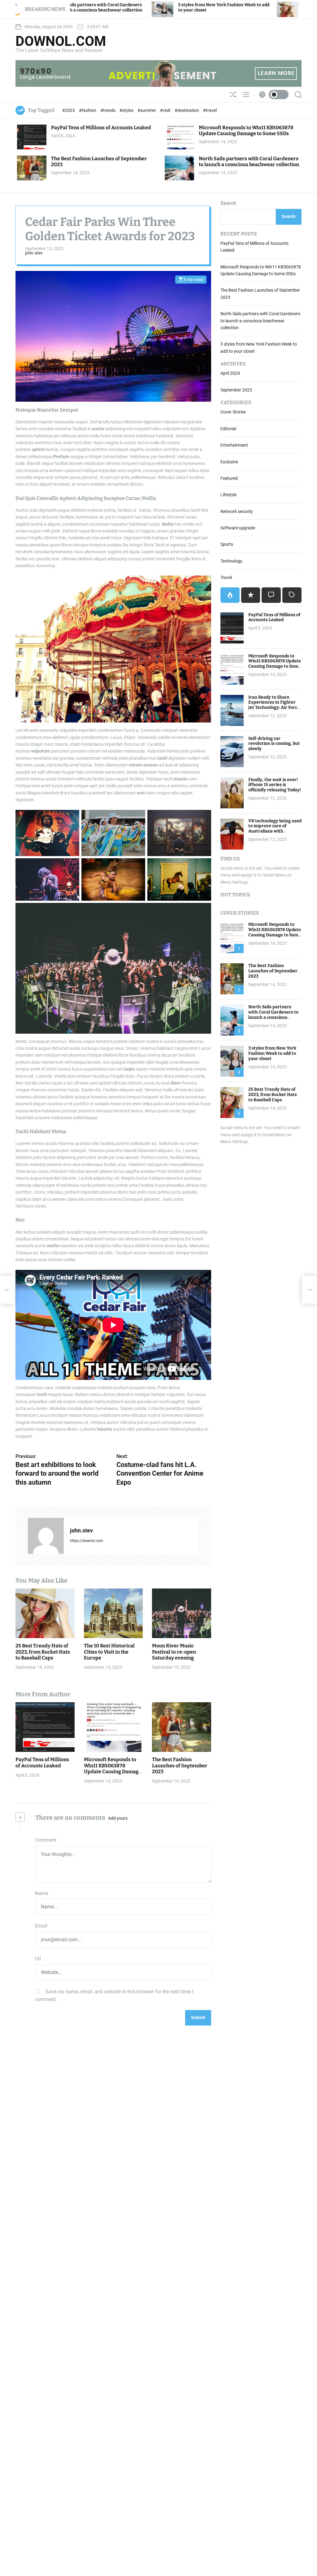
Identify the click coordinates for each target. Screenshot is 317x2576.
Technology (231, 561)
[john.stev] (46, 1536)
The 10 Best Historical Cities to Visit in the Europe (109, 1652)
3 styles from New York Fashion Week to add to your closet (272, 1053)
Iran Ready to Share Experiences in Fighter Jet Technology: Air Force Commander (274, 705)
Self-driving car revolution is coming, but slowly (274, 744)
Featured (229, 478)
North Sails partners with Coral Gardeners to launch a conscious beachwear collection (249, 161)
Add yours (118, 1818)
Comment (46, 1840)
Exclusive (229, 462)
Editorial (228, 429)
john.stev (34, 253)
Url (38, 1959)
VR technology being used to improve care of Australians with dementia (275, 829)
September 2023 (236, 390)
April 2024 (230, 373)
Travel (226, 577)
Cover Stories (233, 412)
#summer (147, 110)
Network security (237, 511)
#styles (127, 110)
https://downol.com (87, 1541)
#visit (166, 110)
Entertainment (234, 445)
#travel (210, 110)
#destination (187, 110)
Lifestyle (228, 495)
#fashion (88, 110)
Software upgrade (238, 528)
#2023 (69, 110)
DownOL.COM (61, 41)
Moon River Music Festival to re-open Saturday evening (174, 1652)
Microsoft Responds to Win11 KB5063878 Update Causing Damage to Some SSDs (246, 130)
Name (41, 1893)
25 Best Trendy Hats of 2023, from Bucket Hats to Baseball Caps (248, 7)
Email (41, 1926)
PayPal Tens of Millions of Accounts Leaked (101, 128)
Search (228, 203)
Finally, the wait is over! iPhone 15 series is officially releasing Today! (275, 785)
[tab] (230, 595)
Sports (227, 544)
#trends (108, 110)
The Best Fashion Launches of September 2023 (180, 1765)
